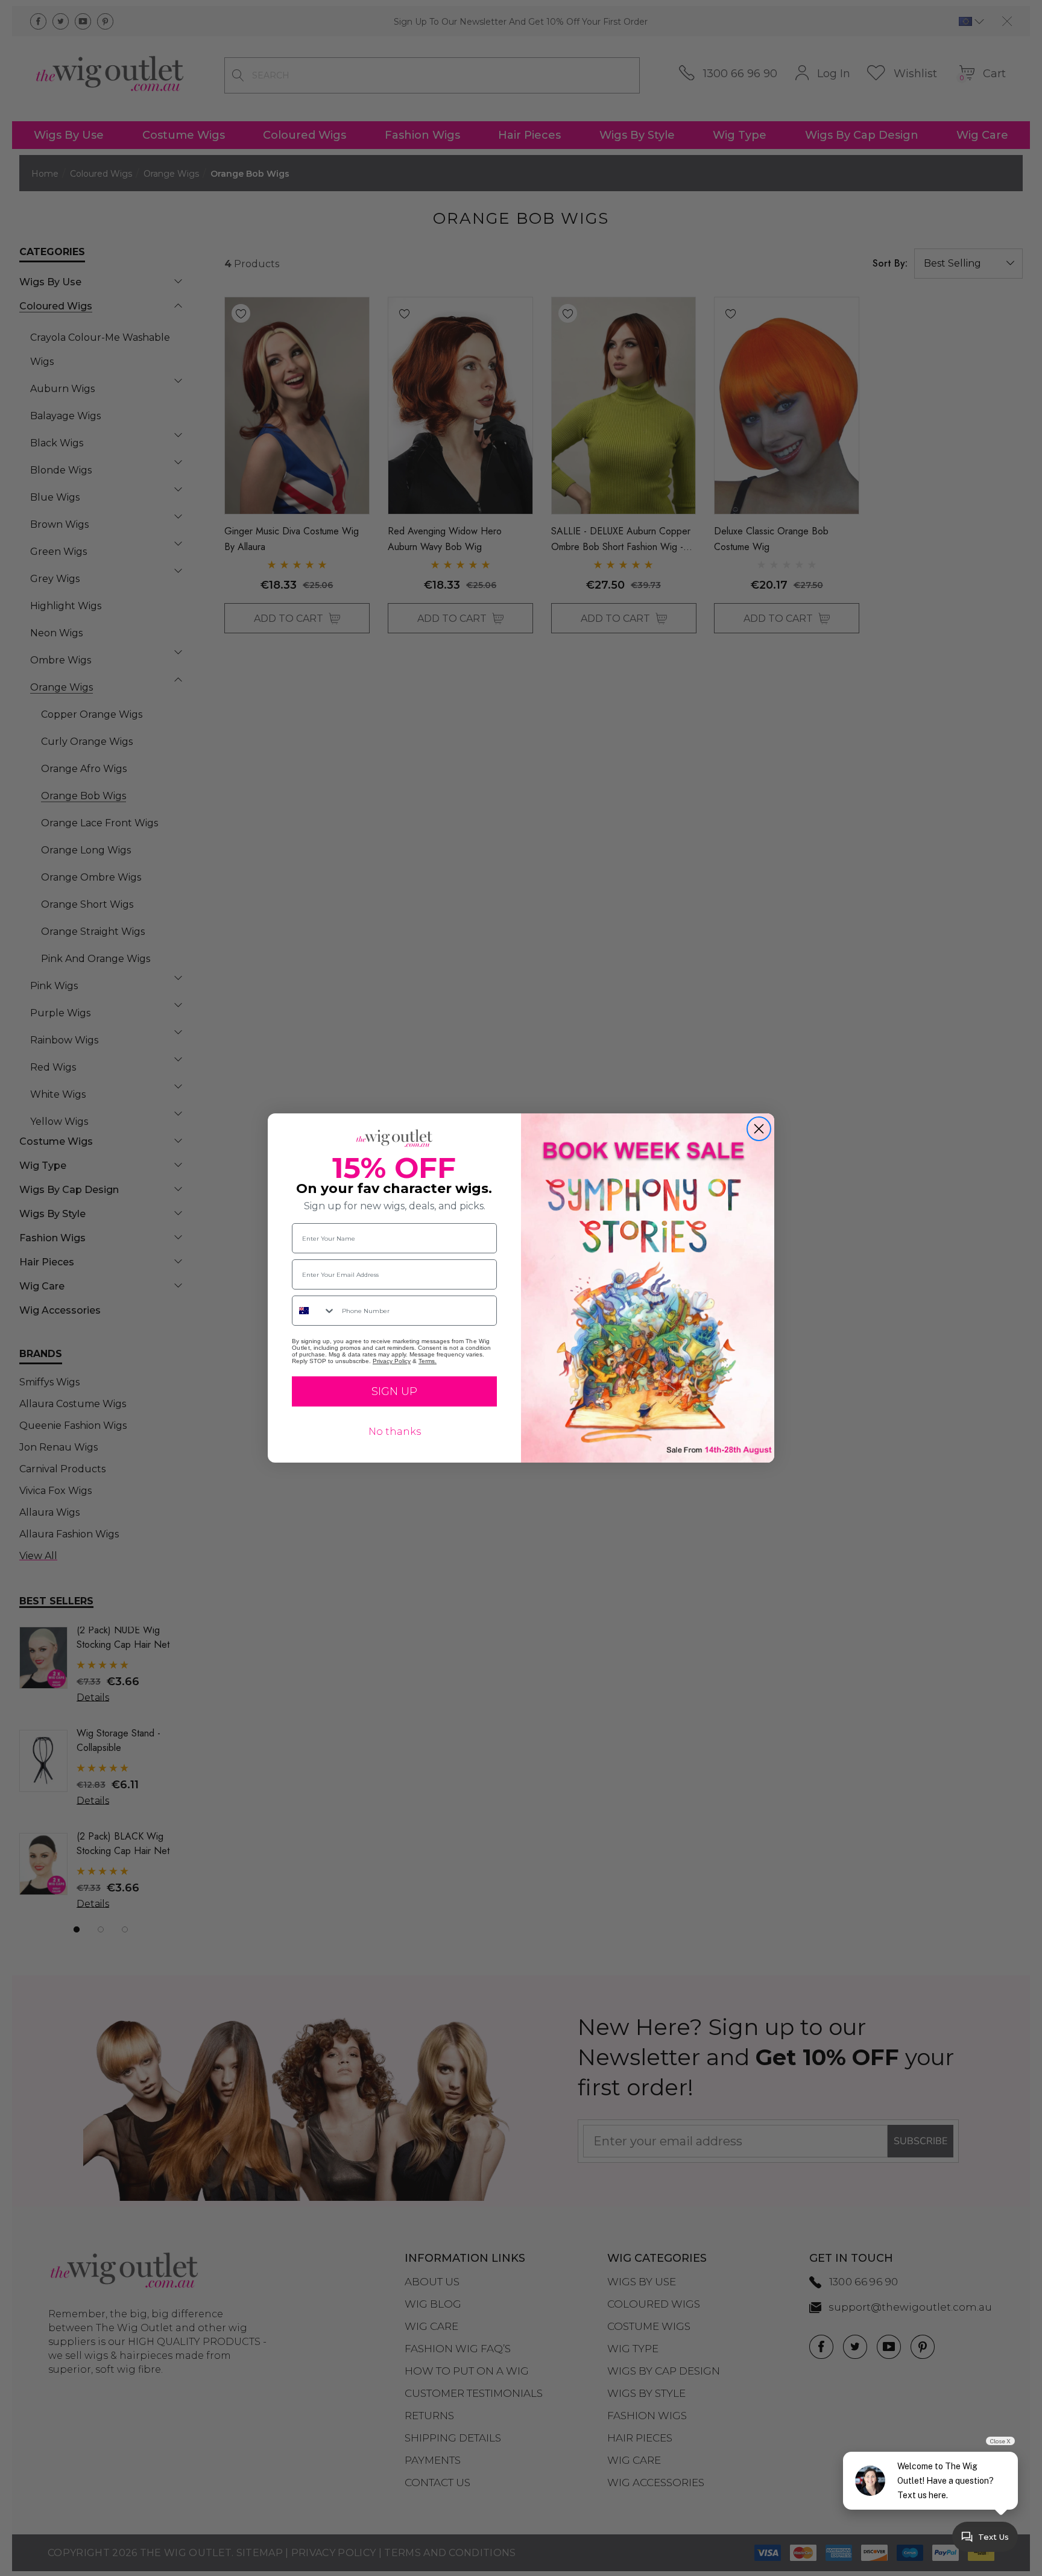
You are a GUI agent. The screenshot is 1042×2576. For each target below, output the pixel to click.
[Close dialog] (759, 1129)
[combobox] (314, 1311)
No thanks (395, 1432)
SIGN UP (394, 1391)
